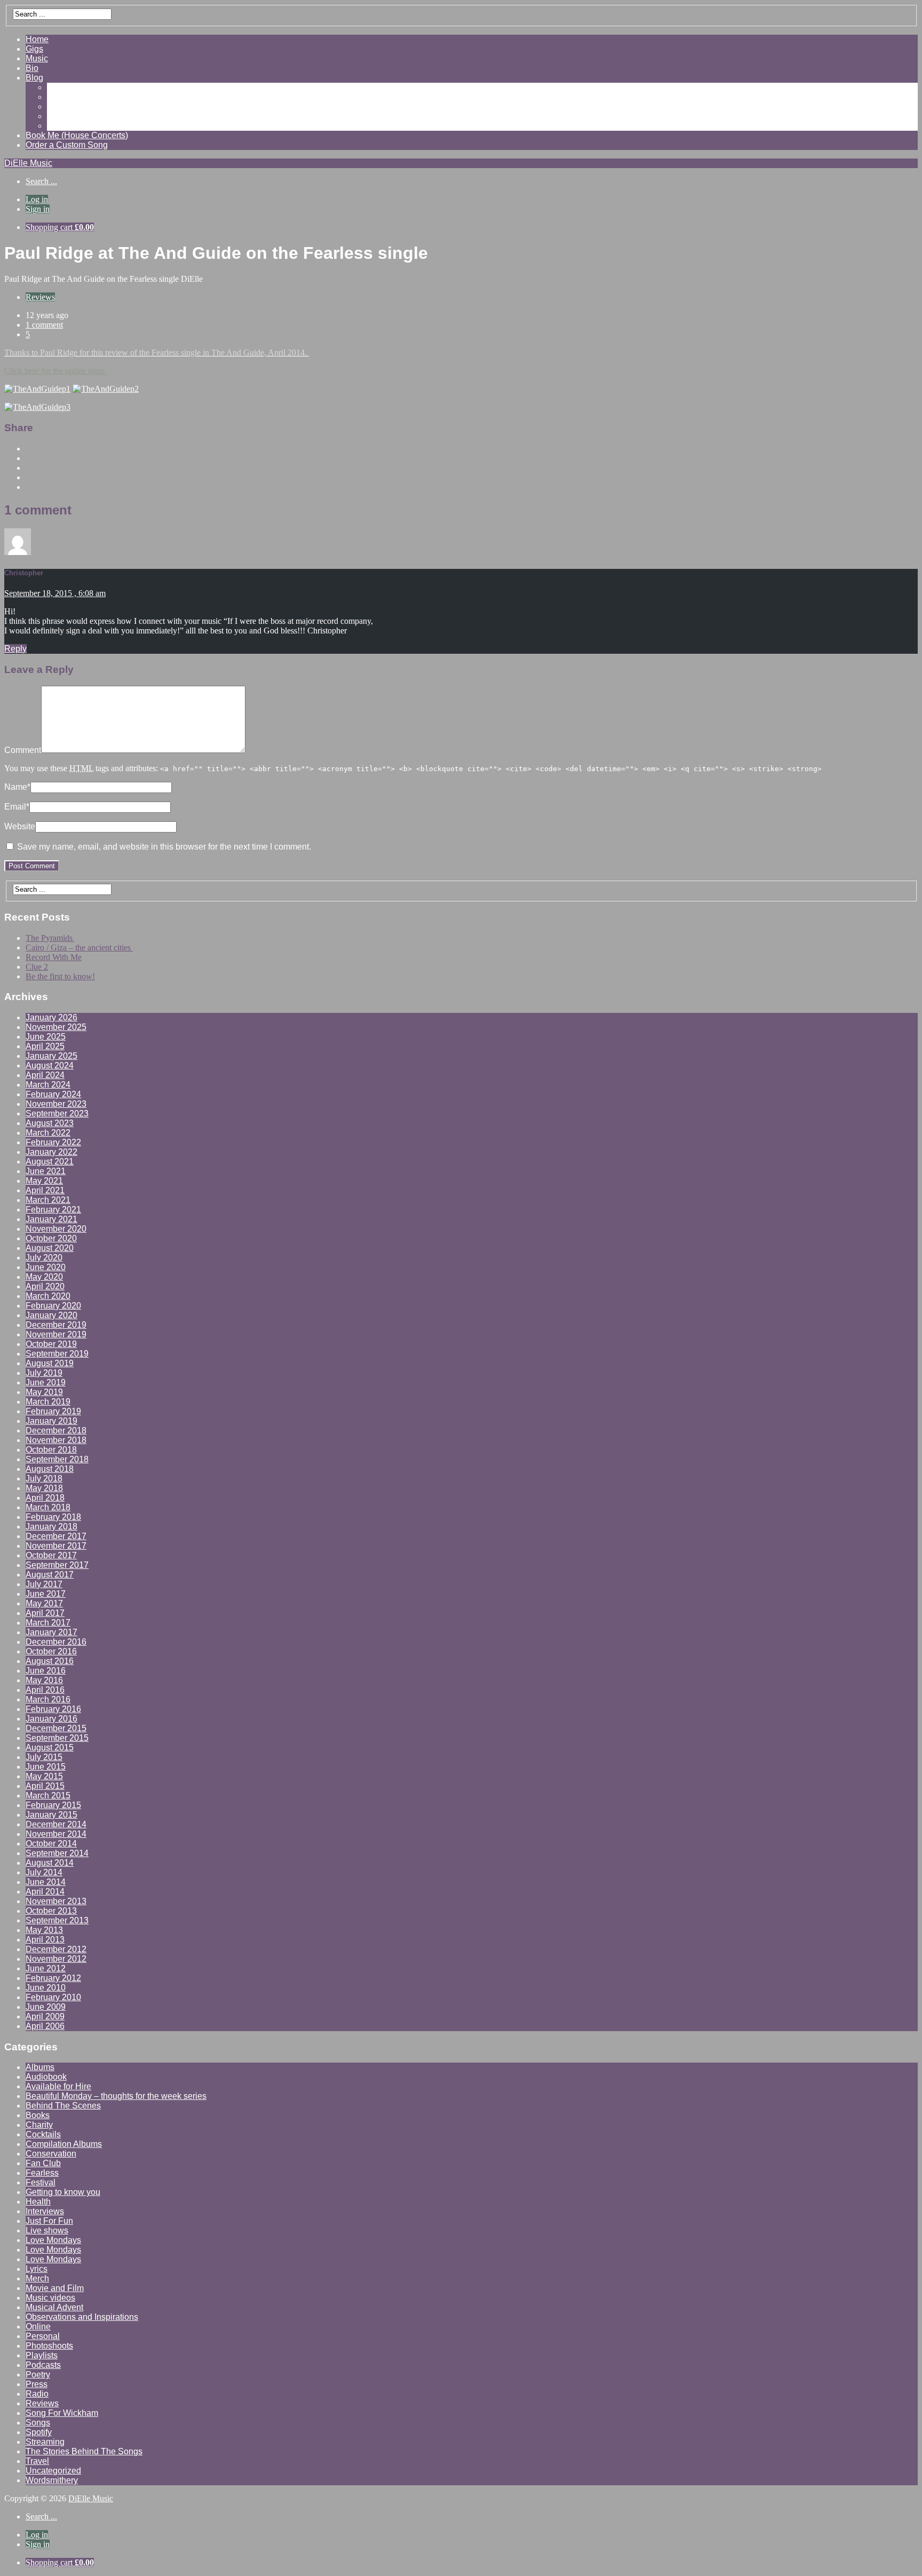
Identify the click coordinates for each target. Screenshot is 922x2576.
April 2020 (45, 1286)
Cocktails (43, 2134)
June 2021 (46, 1171)
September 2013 (57, 1920)
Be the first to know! (60, 976)
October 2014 (51, 1844)
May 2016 (44, 1680)
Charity (39, 2125)
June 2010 (46, 1988)
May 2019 (44, 1392)
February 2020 (53, 1306)
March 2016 (48, 1699)
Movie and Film (55, 2288)
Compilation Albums (64, 2144)
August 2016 (50, 1661)
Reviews (63, 106)
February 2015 (53, 1805)
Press (37, 2384)
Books (38, 2115)
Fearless (42, 2173)
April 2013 (45, 1940)
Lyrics (37, 2269)
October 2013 (51, 1911)
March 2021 (48, 1200)
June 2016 (46, 1671)
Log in (37, 199)
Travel (37, 2461)
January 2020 (51, 1315)
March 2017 (48, 1623)
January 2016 (51, 1719)
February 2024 (53, 1094)
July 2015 (44, 1757)
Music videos (50, 2298)
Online (38, 2327)
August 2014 (50, 1863)
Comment (23, 750)
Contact (62, 126)
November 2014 (56, 1834)
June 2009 (46, 2007)
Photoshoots (49, 2346)
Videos (60, 97)
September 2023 (57, 1113)
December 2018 (56, 1430)
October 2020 (51, 1238)
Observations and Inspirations (82, 2317)
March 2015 (48, 1796)
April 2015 (45, 1786)
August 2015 (50, 1747)
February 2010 (53, 1997)
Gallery (61, 87)
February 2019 (53, 1411)
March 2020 (48, 1296)
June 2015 (46, 1767)
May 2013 (44, 1930)
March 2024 (48, 1085)
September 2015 (57, 1738)
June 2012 (46, 1968)
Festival (41, 2182)
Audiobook (46, 2077)
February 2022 (53, 1142)
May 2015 (44, 1776)
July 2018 (44, 1479)
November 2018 (56, 1440)
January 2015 (51, 1815)
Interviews (45, 2211)
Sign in (38, 209)
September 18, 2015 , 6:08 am (55, 593)
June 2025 (46, 1037)
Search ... (41, 181)
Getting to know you (63, 2192)
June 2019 (46, 1382)
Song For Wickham (62, 2413)
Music (37, 58)
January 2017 (51, 1632)
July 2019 (44, 1373)
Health (38, 2202)
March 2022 (48, 1133)
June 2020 (46, 1267)
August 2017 (50, 1575)
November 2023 (56, 1104)
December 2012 (56, 1949)
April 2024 (45, 1075)
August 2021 (50, 1162)
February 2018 (53, 1517)
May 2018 (44, 1488)
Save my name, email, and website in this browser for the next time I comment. (164, 847)
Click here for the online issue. (55, 371)
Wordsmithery (52, 2480)
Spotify (39, 2432)
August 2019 (50, 1363)
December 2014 (56, 1824)
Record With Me (54, 957)
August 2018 (50, 1469)
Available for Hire (58, 2086)
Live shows (47, 2230)
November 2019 (56, 1334)
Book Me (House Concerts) (77, 135)
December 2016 (56, 1642)
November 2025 (56, 1027)
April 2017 (45, 1613)
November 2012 (56, 1959)
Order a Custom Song (67, 145)
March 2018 (48, 1507)
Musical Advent (54, 2307)
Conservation (51, 2154)
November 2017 (56, 1546)
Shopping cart (60, 227)
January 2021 (51, 1219)
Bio (32, 68)
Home (37, 39)
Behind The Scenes (63, 2106)
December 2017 (56, 1536)
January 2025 (51, 1056)
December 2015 (56, 1728)
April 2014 (45, 1892)
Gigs (34, 49)
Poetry (38, 2375)
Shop (57, 116)
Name (17, 787)
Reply (15, 649)
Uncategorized (53, 2471)
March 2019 (48, 1402)
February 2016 (53, 1709)
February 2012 (53, 1978)
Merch (37, 2278)
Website (20, 826)
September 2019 (57, 1354)
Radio (37, 2394)
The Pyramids (50, 938)
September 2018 (57, 1459)
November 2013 (56, 1901)
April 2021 (45, 1190)
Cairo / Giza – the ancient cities (79, 948)
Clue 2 (37, 967)
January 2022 (51, 1152)
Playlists (42, 2355)
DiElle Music (28, 163)
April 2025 (45, 1046)
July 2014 (44, 1872)
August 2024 (50, 1065)
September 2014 (57, 1853)
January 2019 (51, 1421)
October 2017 (51, 1555)
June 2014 (46, 1882)
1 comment (44, 325)
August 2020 (50, 1248)
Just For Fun (49, 2221)
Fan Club (43, 2163)
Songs (38, 2423)
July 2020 (44, 1258)
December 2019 (56, 1325)
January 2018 (51, 1527)
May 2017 (44, 1603)
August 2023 (50, 1123)
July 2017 (44, 1584)
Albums (40, 2067)
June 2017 (46, 1594)
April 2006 (45, 2026)
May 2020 (44, 1277)
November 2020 (56, 1229)
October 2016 (51, 1651)
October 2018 (51, 1450)
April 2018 (45, 1498)
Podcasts (43, 2365)
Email (17, 807)
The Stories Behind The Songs (84, 2451)
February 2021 (53, 1210)
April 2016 (45, 1690)
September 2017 (57, 1565)
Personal (43, 2336)
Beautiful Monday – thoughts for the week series (116, 2096)
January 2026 (51, 1017)
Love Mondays (53, 2240)
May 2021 (44, 1181)
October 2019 (51, 1344)
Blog (34, 78)
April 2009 (45, 2016)
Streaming (45, 2442)
